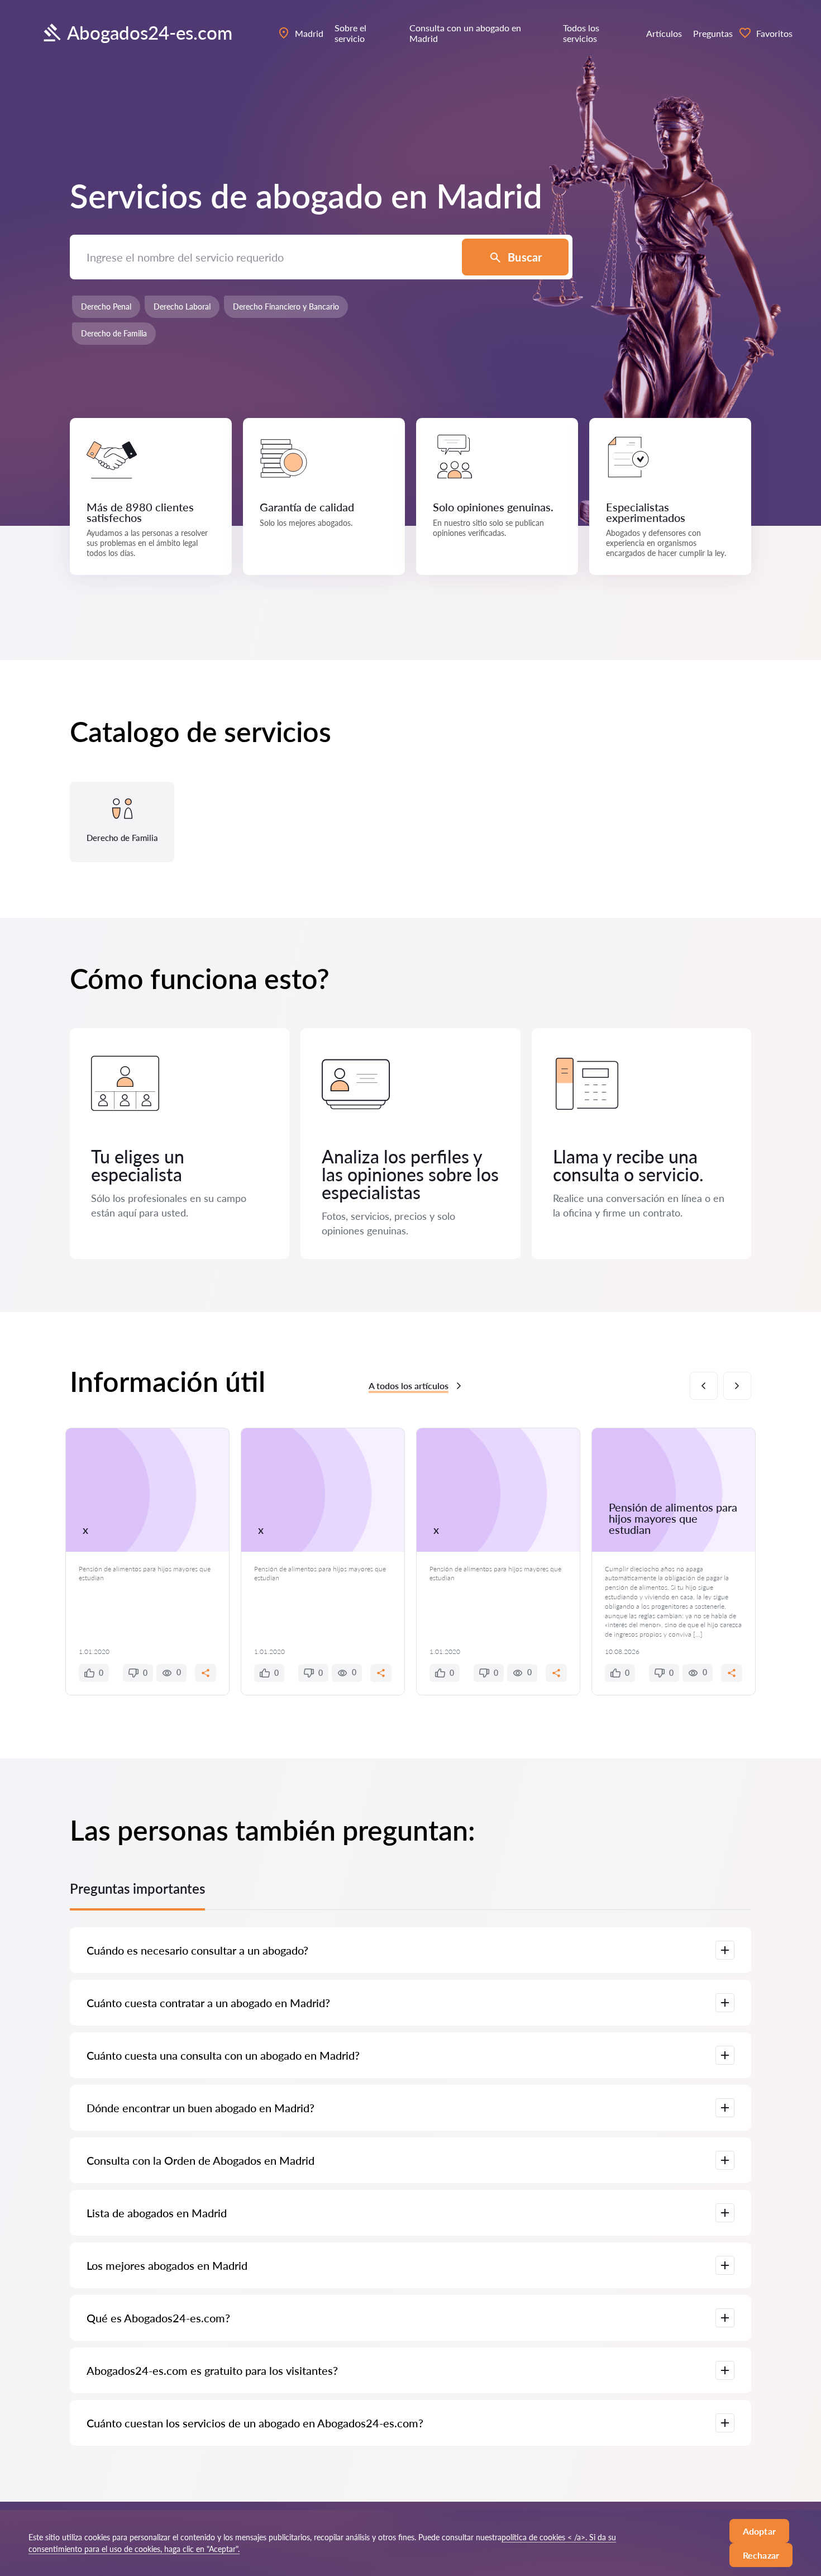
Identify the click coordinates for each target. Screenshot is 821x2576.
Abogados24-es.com (150, 32)
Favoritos (774, 33)
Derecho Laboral (182, 306)
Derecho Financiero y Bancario (286, 306)
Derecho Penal (106, 306)
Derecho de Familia (114, 333)
